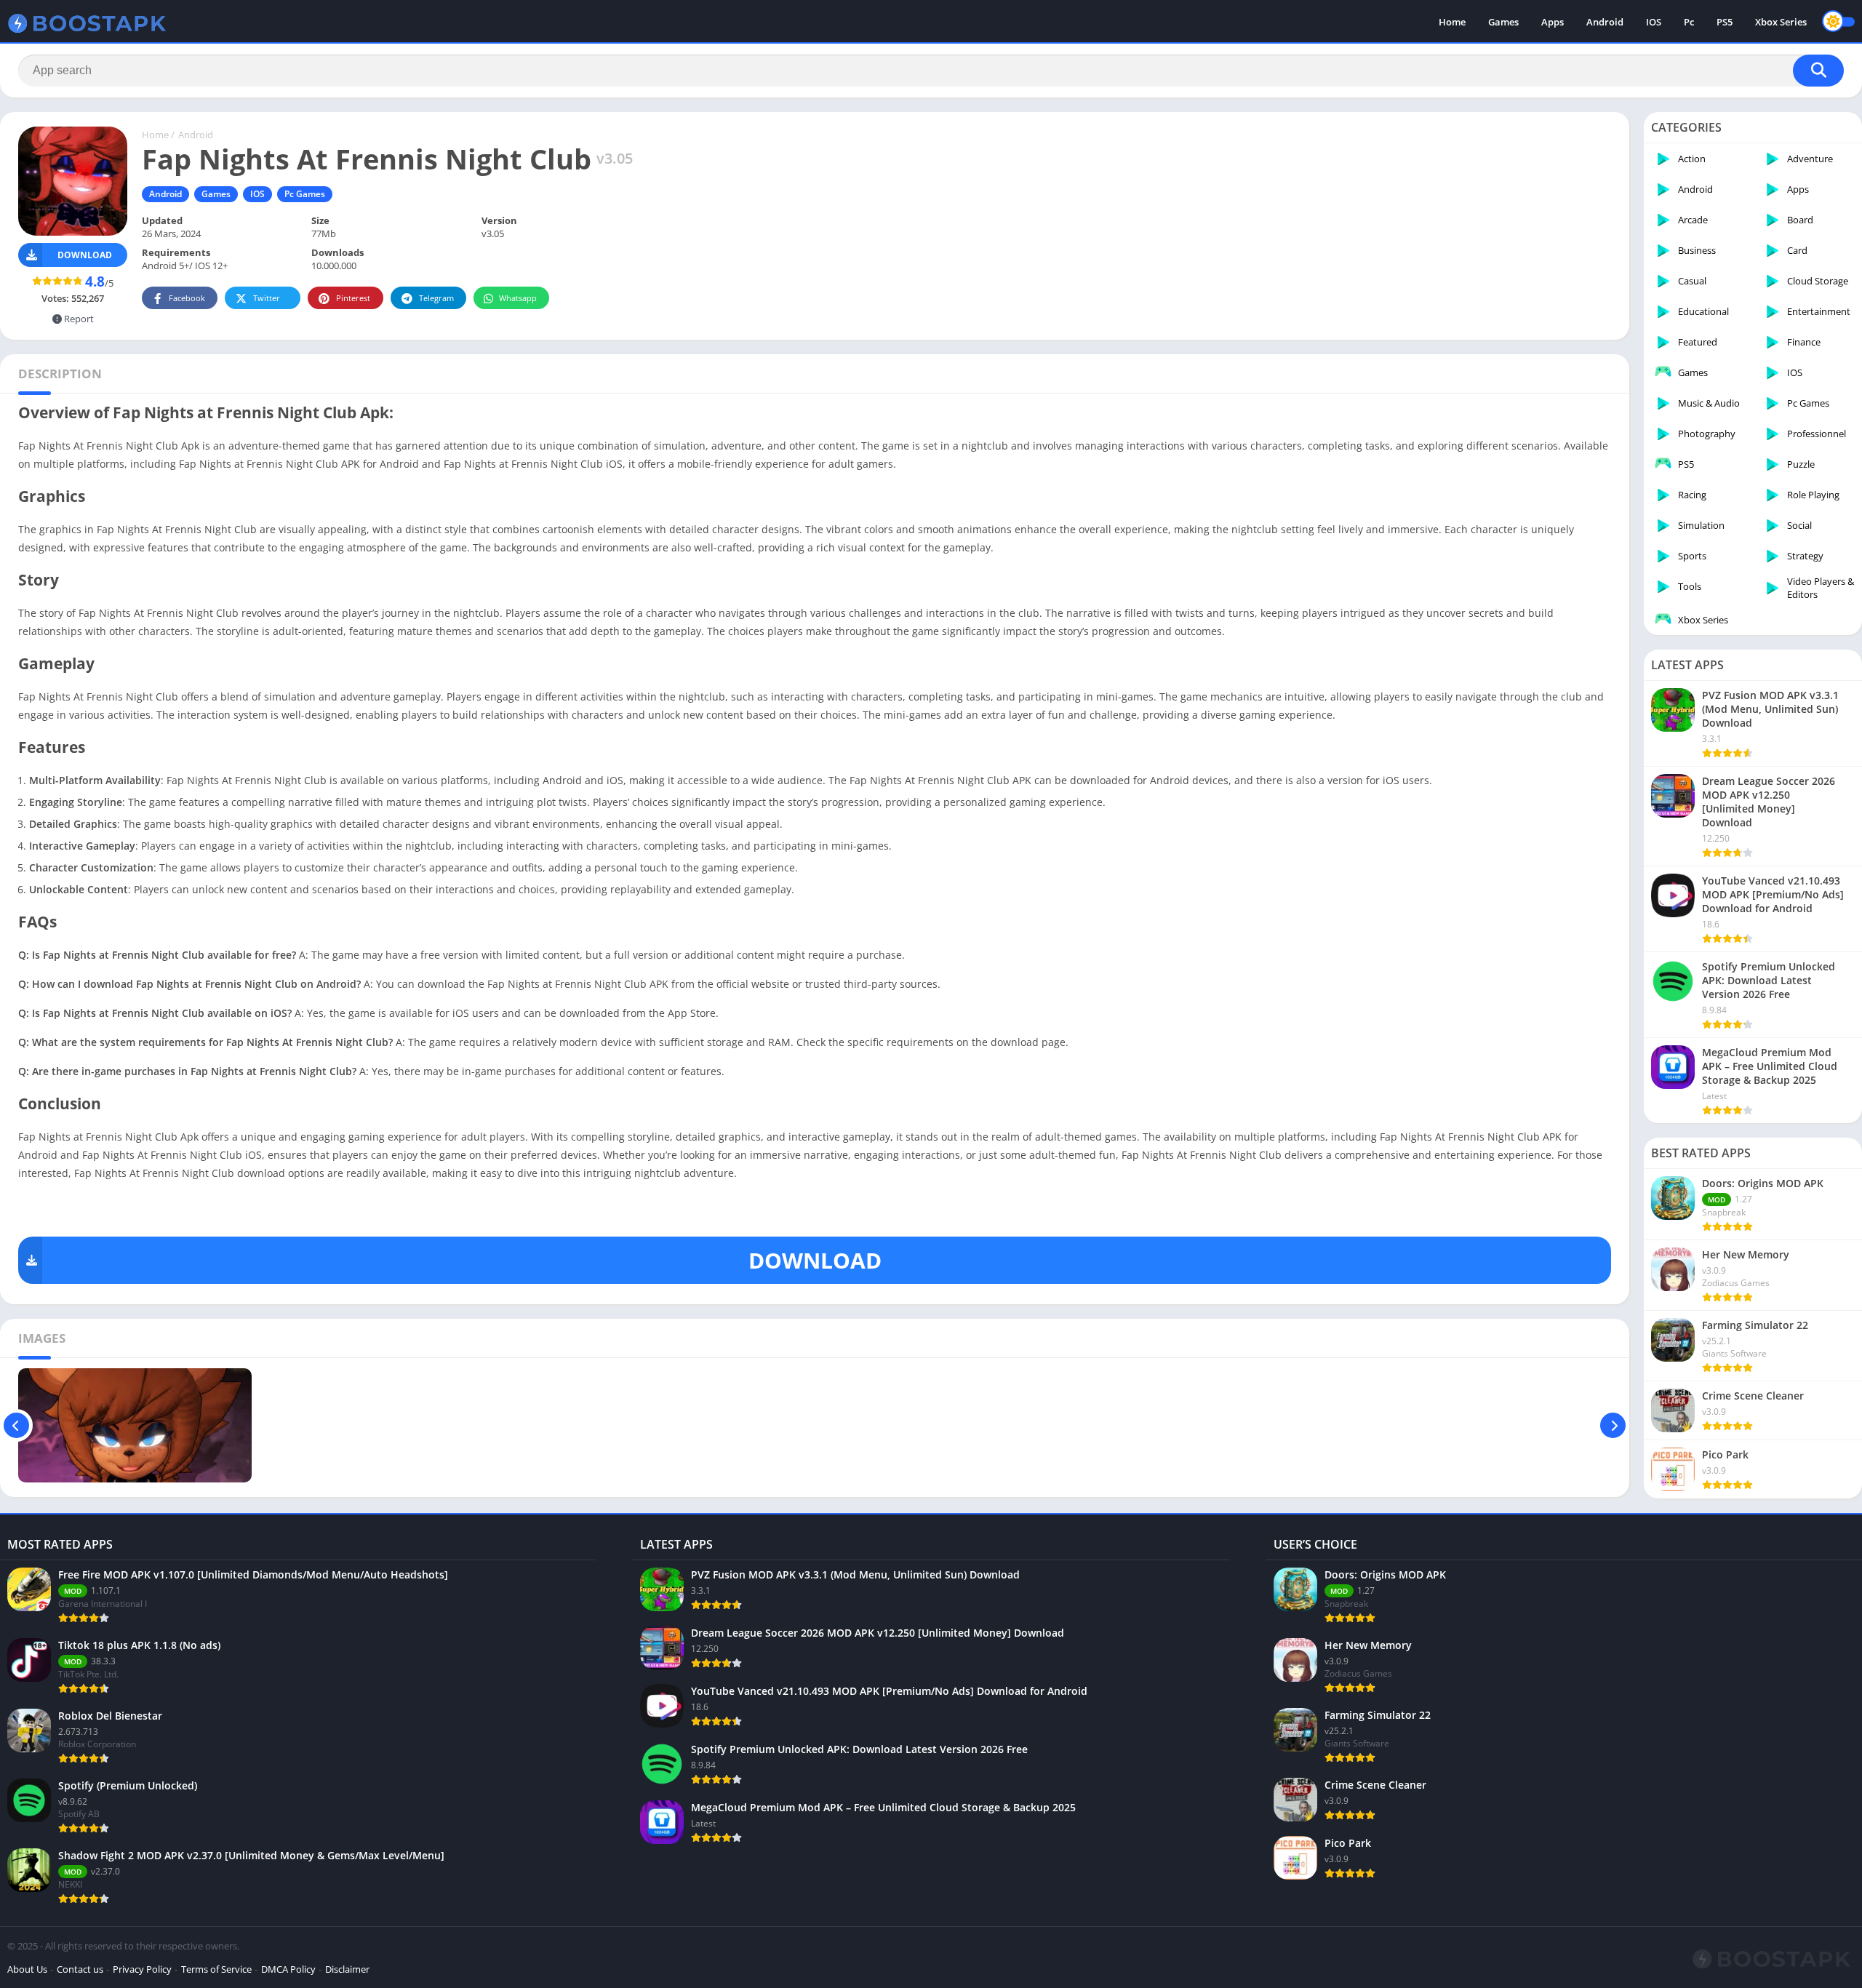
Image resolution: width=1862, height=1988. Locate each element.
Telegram (436, 298)
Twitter (267, 298)
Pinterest (353, 298)
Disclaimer (347, 1969)
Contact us (80, 1969)
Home (1452, 22)
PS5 (1725, 22)
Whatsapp (518, 298)
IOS (1654, 22)
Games (1503, 22)
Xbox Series (1781, 22)
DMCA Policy (288, 1969)
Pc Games (305, 194)
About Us (27, 1969)
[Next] (1613, 1425)
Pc (1689, 22)
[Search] (1818, 71)
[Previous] (16, 1425)
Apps (1553, 22)
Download (85, 255)
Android (1605, 22)
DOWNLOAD (815, 1260)
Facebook (187, 298)
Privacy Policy (142, 1969)
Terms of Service (216, 1969)
